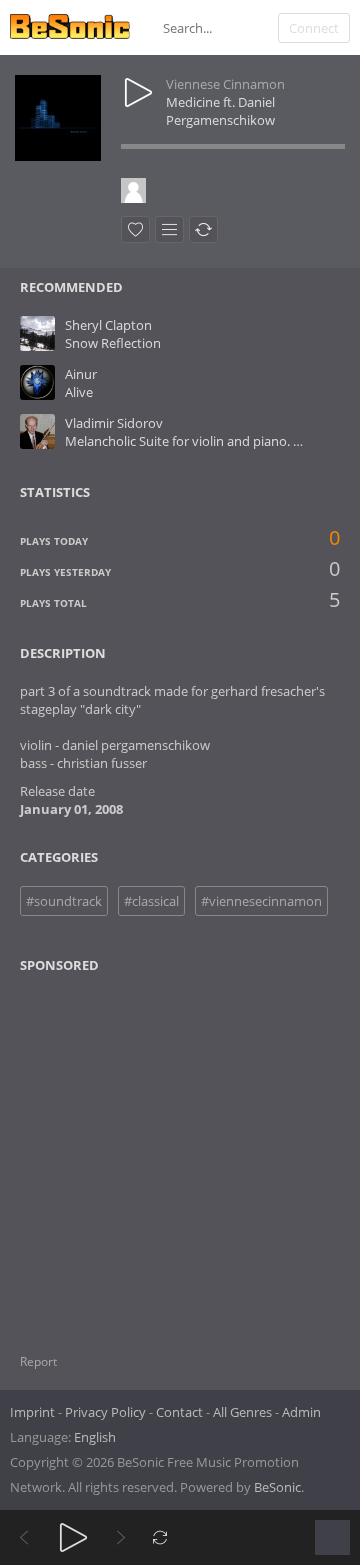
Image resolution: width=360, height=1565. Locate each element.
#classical (151, 901)
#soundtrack (64, 901)
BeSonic (277, 1487)
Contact (179, 1412)
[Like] (135, 229)
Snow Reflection (113, 343)
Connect (314, 28)
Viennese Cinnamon (225, 84)
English (95, 1437)
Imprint (32, 1412)
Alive (79, 392)
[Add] (169, 229)
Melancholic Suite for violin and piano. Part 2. (198, 441)
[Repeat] (160, 1537)
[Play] (73, 1537)
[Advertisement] (117, 1151)
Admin (301, 1412)
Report (38, 1361)
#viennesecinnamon (261, 901)
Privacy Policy (105, 1412)
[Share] (203, 229)
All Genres (242, 1412)
